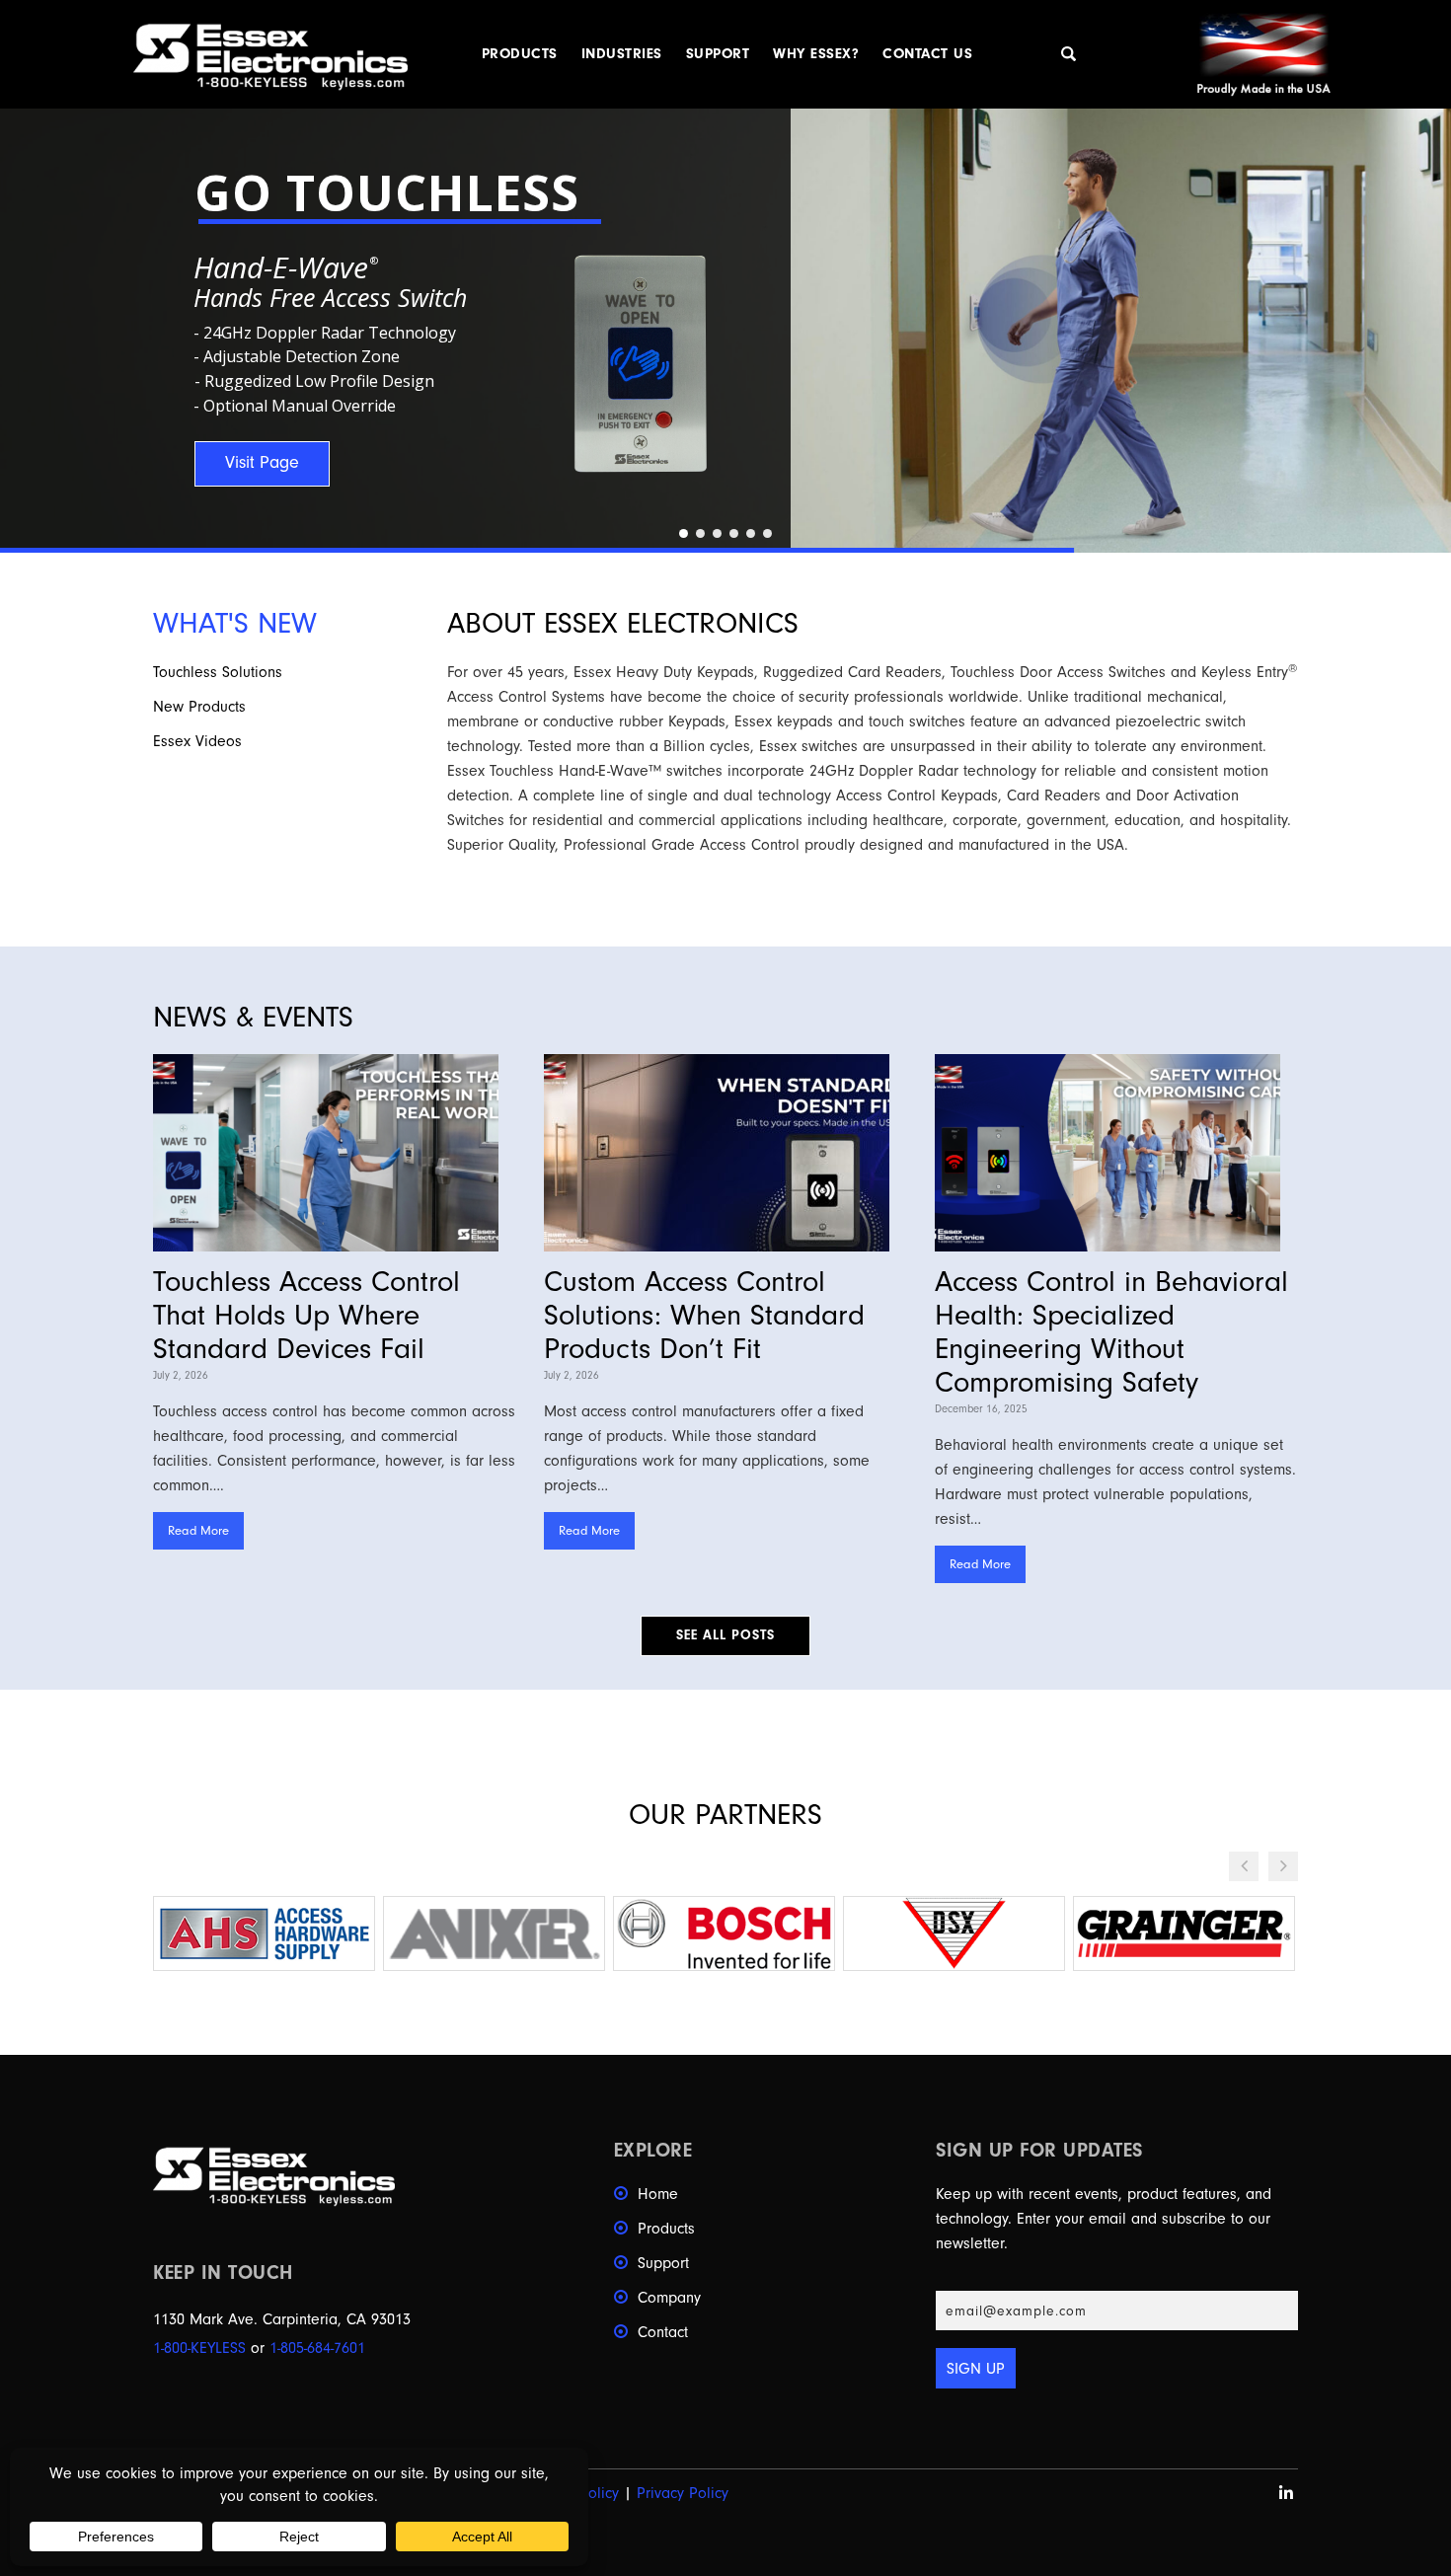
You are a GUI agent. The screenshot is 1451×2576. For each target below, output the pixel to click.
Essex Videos (197, 741)
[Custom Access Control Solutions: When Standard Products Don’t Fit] (725, 1153)
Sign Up (976, 2369)
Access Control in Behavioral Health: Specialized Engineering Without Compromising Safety (1111, 1332)
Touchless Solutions (218, 672)
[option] (264, 1933)
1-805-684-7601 (317, 2348)
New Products (199, 707)
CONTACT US (927, 54)
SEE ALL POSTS (725, 1635)
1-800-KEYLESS (199, 2348)
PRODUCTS (520, 54)
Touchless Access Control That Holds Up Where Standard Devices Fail (306, 1315)
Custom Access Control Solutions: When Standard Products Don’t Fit (704, 1315)
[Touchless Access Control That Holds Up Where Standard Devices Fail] (335, 1153)
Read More (198, 1530)
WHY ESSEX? (816, 54)
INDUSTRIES (622, 54)
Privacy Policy (683, 2493)
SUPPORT (718, 54)
